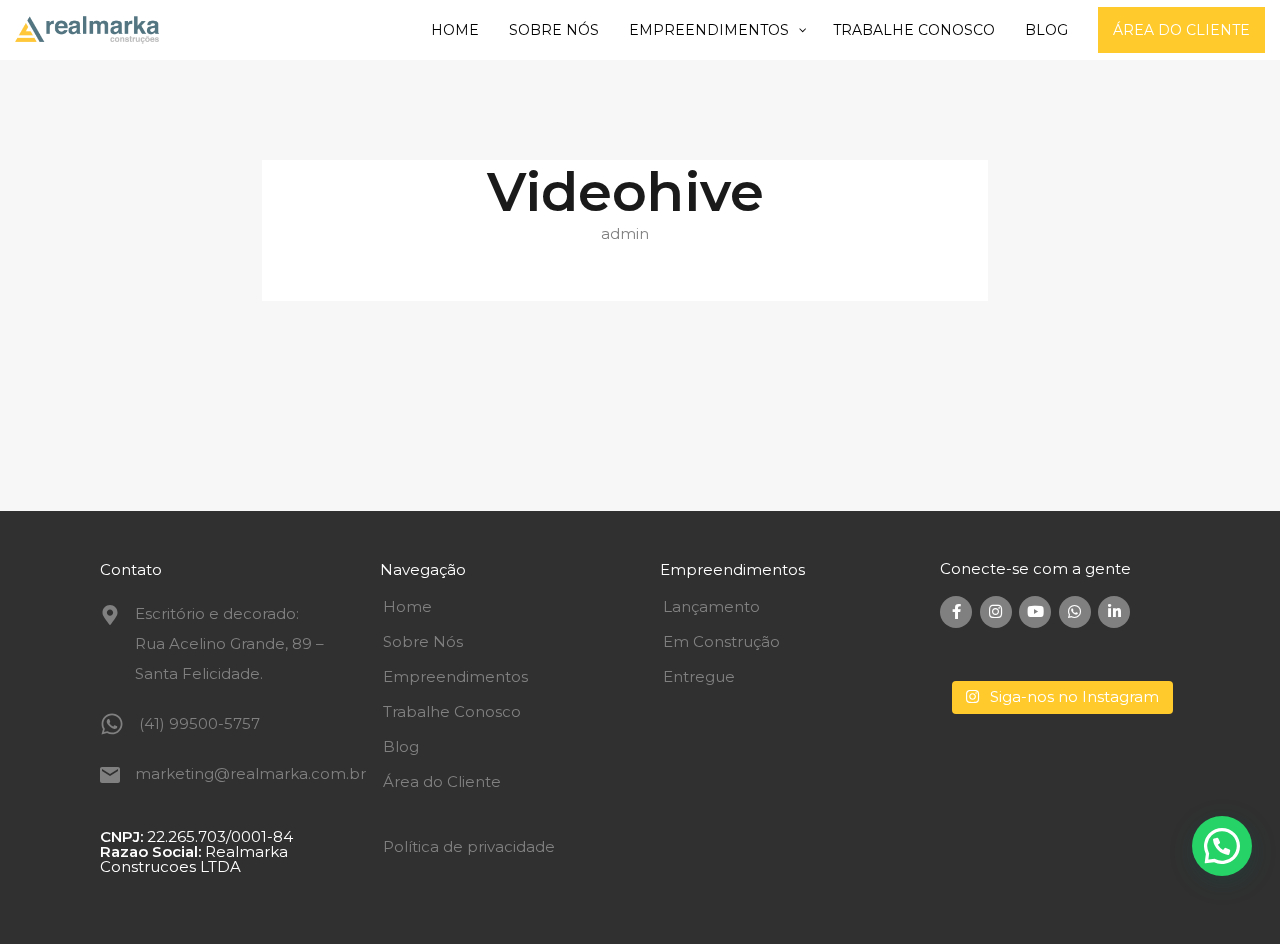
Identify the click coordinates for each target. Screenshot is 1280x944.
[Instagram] (996, 612)
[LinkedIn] (1114, 612)
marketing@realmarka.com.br (250, 773)
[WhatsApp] (1075, 612)
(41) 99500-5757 (199, 723)
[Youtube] (1035, 612)
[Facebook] (956, 612)
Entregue (699, 676)
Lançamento (711, 606)
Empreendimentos (455, 676)
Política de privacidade (469, 846)
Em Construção (721, 641)
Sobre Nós (423, 641)
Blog (401, 746)
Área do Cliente (442, 781)
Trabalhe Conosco (452, 711)
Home (407, 606)
